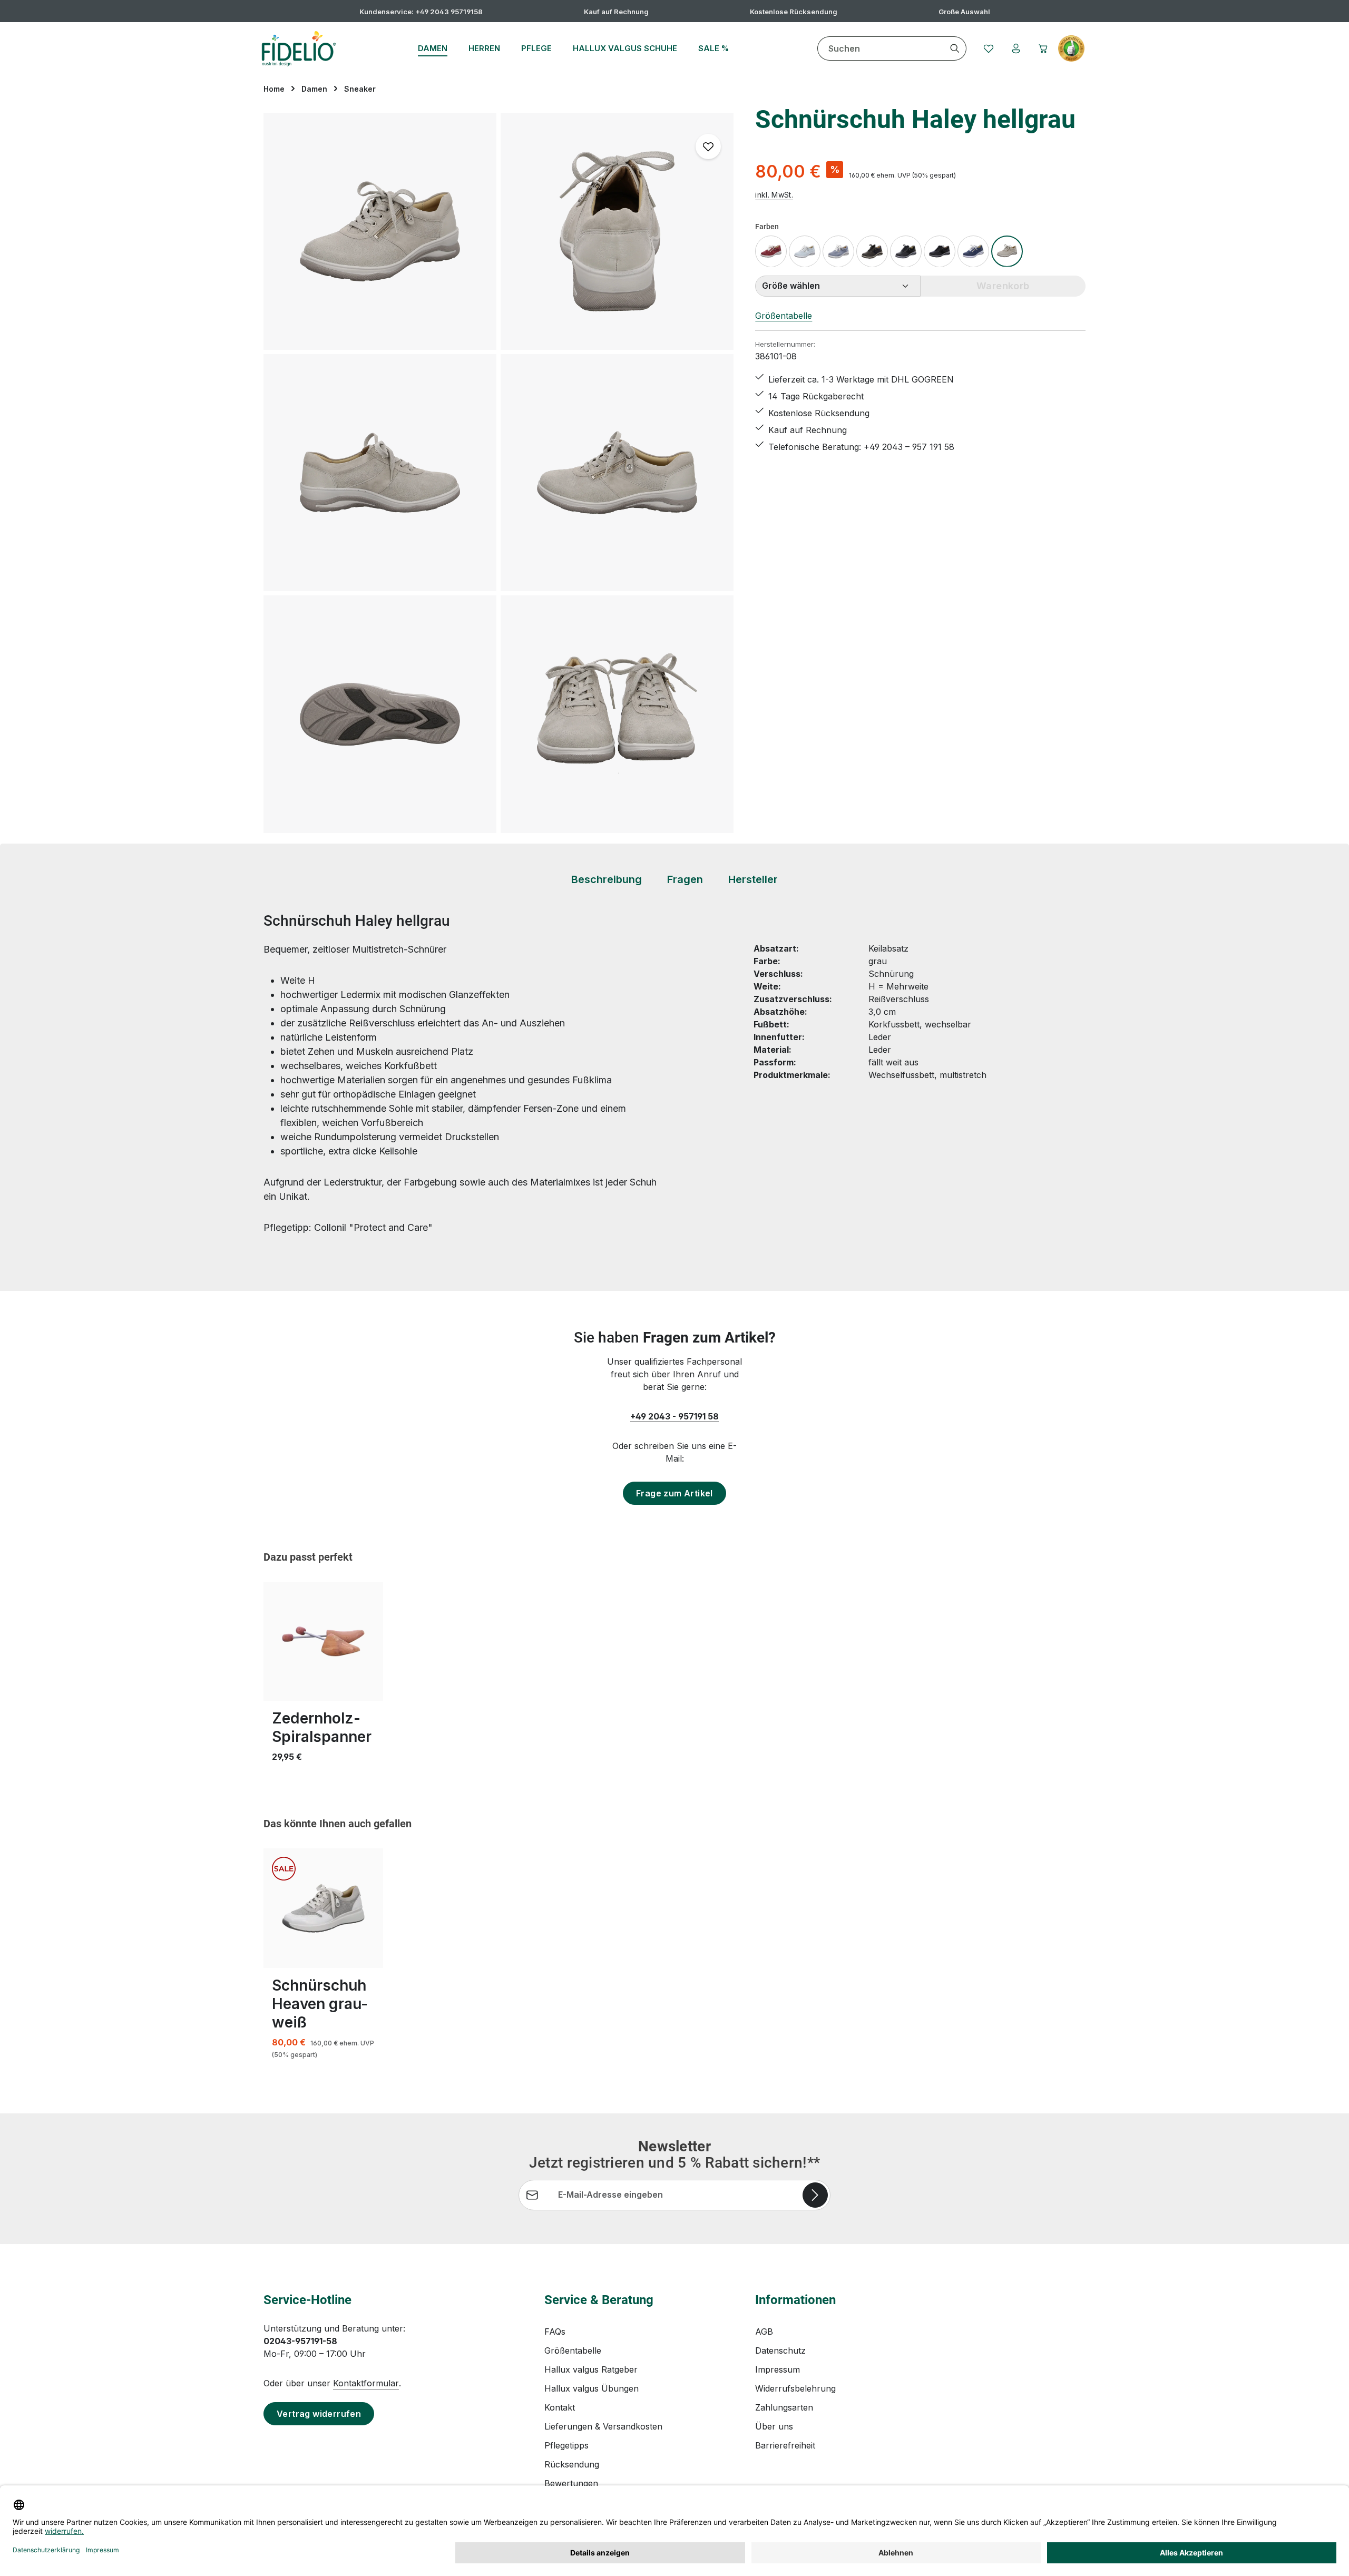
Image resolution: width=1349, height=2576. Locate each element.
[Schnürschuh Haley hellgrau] (380, 231)
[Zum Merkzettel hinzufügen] (708, 146)
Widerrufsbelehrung (795, 2388)
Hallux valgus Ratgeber (591, 2369)
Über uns (774, 2426)
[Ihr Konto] (1016, 48)
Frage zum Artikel (674, 1493)
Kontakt (560, 2407)
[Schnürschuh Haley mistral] (805, 251)
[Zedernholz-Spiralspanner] (323, 1642)
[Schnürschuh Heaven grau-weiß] (323, 1908)
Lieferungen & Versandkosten (603, 2426)
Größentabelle (784, 315)
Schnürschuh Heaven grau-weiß (320, 2004)
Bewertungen (571, 2483)
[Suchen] (955, 48)
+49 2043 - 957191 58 (674, 1416)
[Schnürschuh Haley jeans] (838, 251)
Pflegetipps (566, 2445)
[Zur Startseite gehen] (299, 48)
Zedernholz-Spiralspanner (322, 1727)
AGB (764, 2332)
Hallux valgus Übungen (592, 2388)
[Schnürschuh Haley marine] (973, 251)
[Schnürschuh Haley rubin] (771, 251)
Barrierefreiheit (785, 2445)
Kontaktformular (366, 2383)
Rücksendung (572, 2464)
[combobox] (881, 48)
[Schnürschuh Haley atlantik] (872, 251)
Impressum (778, 2369)
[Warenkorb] (1043, 48)
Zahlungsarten (784, 2407)
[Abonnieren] (815, 2195)
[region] (499, 473)
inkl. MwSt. (774, 195)
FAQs (555, 2332)
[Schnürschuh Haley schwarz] (906, 251)
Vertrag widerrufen (319, 2414)
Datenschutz (780, 2350)
